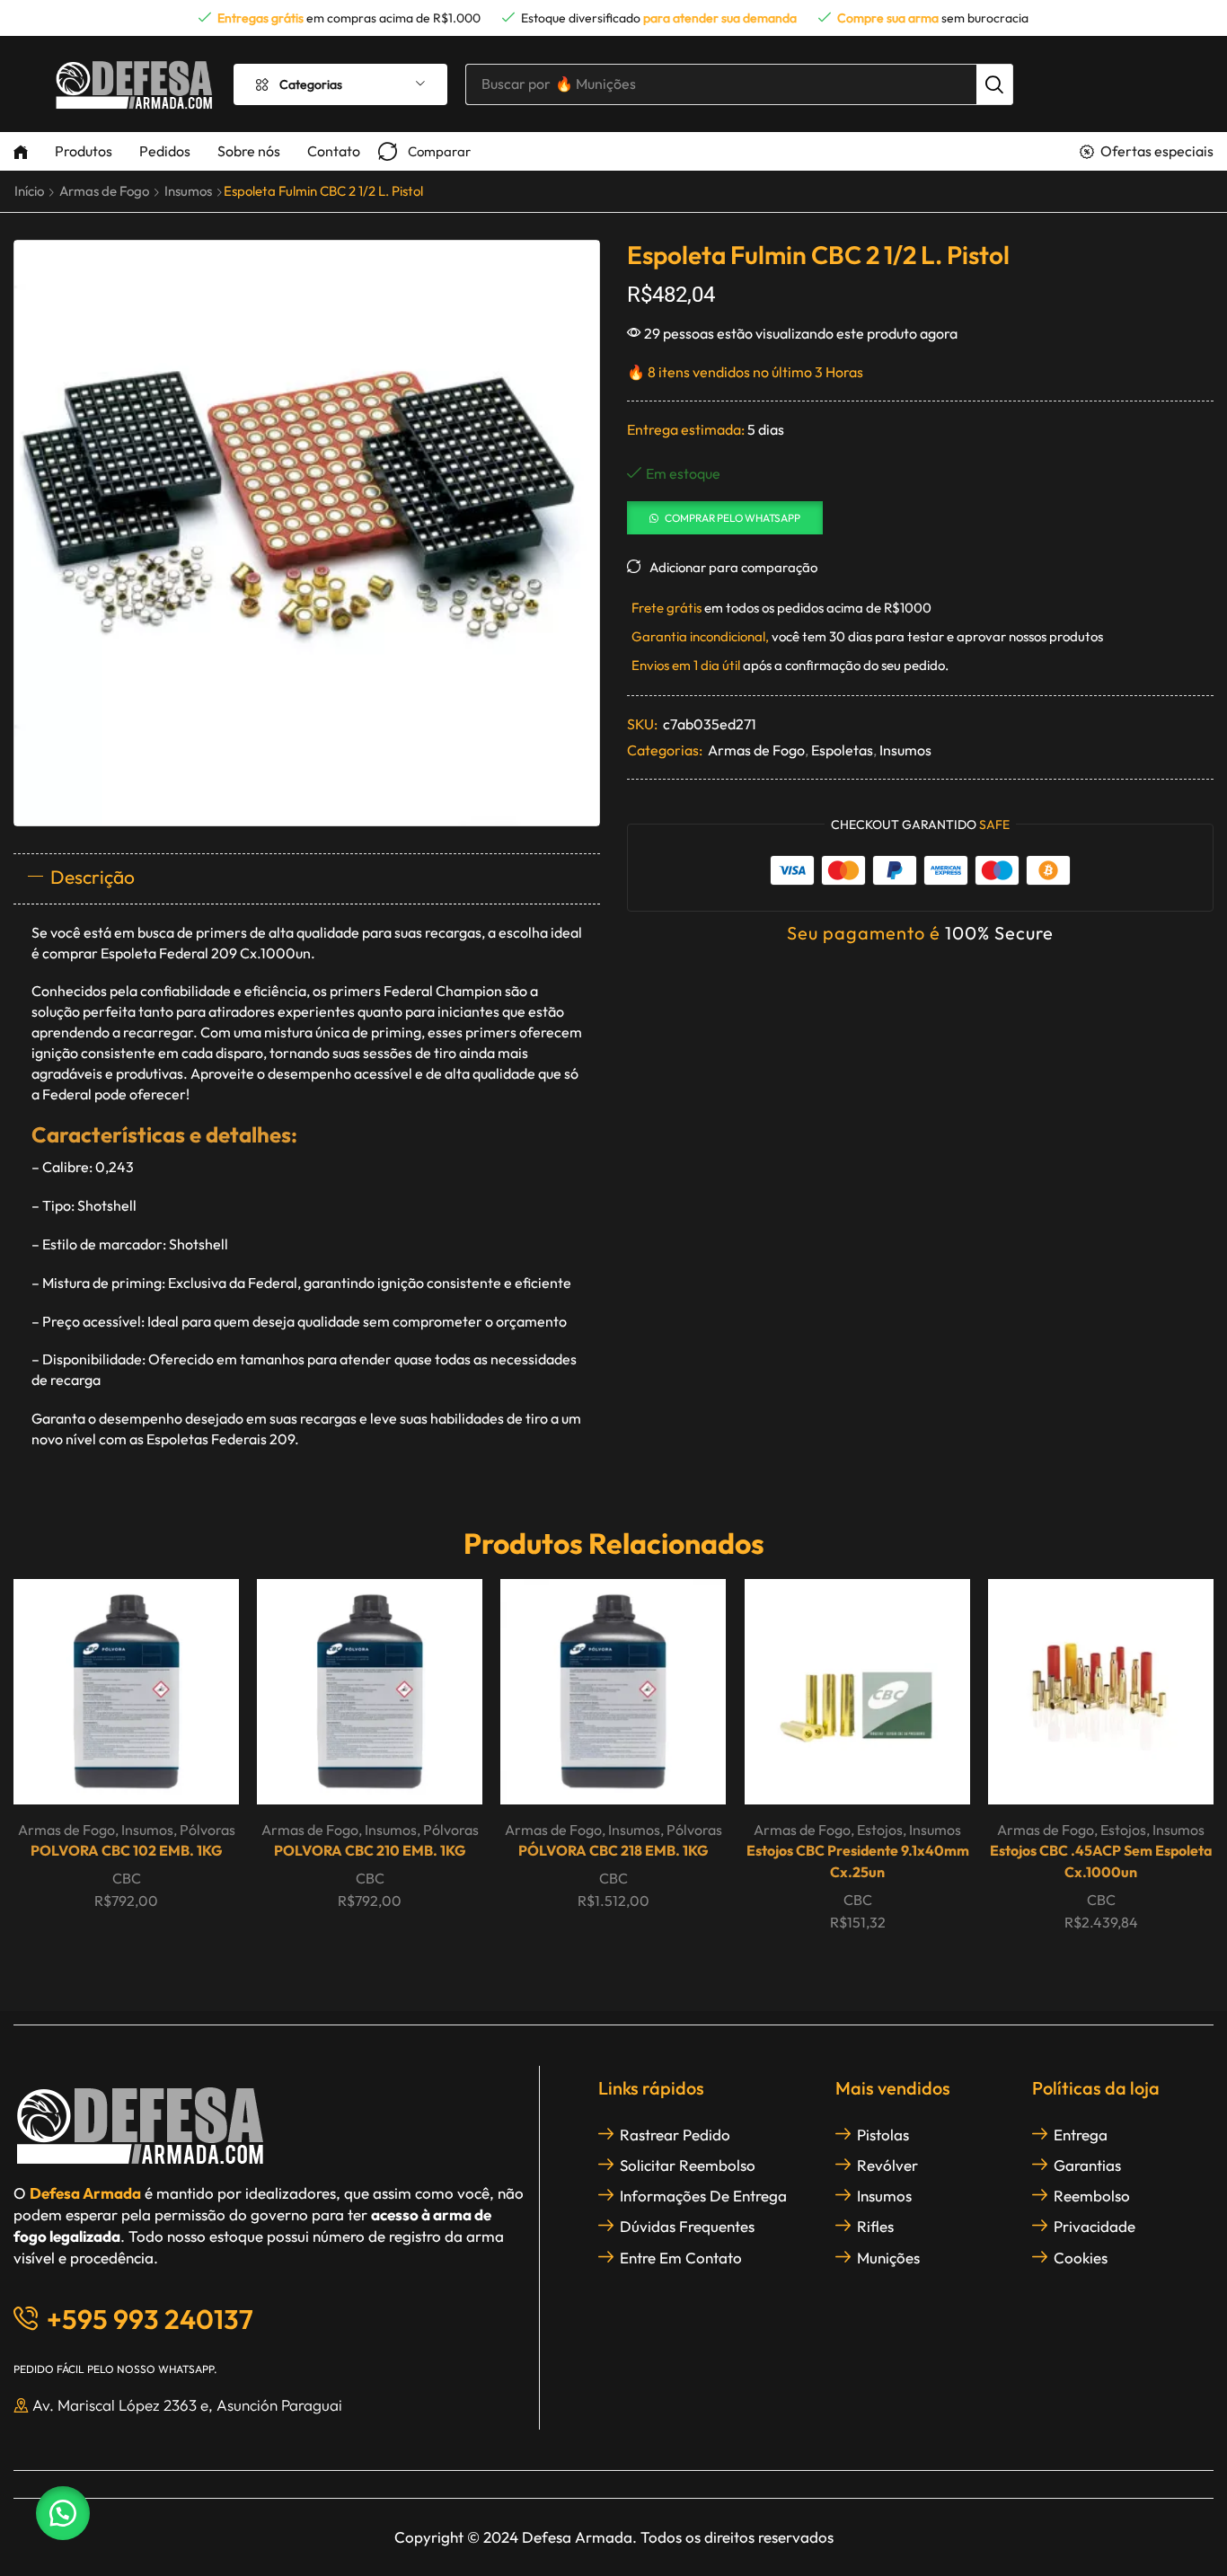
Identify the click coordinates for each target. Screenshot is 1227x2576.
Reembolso (1092, 2196)
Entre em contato (681, 2258)
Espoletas (842, 750)
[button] (424, 151)
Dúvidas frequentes (687, 2226)
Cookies (1081, 2258)
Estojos (880, 1830)
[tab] (307, 878)
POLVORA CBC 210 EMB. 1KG (370, 1850)
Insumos (188, 191)
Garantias (1087, 2165)
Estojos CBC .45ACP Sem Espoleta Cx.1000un (1101, 1861)
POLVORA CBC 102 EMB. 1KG (127, 1850)
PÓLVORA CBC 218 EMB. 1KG (613, 1850)
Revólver (887, 2165)
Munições (888, 2258)
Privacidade (1095, 2226)
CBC (127, 1878)
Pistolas (883, 2135)
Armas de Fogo (104, 191)
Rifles (875, 2226)
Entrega (1081, 2135)
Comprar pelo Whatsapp (733, 518)
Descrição (93, 877)
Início (29, 191)
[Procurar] (994, 84)
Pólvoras (207, 1830)
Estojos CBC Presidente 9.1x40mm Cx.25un (857, 1861)
